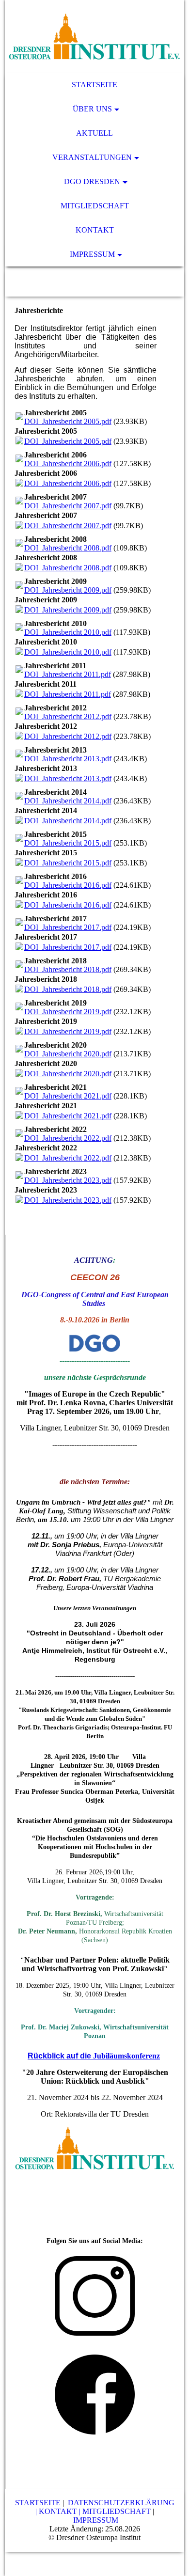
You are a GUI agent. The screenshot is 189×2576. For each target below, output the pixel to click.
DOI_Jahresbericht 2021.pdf (68, 1096)
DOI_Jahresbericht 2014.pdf (68, 801)
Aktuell (94, 133)
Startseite (94, 85)
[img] (95, 36)
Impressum (92, 254)
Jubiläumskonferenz (126, 2056)
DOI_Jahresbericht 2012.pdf (68, 716)
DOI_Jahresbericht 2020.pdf (68, 1054)
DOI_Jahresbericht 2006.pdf (68, 463)
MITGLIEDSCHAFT (117, 2511)
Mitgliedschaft (95, 206)
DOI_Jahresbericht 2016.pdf (68, 885)
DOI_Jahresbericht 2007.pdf (68, 506)
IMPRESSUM (96, 2520)
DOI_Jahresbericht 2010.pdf (68, 632)
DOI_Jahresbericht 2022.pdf (68, 1138)
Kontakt (95, 230)
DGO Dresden (92, 181)
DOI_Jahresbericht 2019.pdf (68, 1012)
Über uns (92, 109)
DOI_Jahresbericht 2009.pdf (68, 590)
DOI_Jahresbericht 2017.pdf (68, 927)
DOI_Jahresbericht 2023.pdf (68, 1180)
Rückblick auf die (60, 2056)
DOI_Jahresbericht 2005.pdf (68, 421)
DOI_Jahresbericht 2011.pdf (68, 674)
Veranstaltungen (92, 157)
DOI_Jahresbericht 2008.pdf (68, 548)
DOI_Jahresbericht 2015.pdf (68, 843)
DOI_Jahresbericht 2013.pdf (68, 759)
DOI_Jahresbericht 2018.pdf (68, 969)
